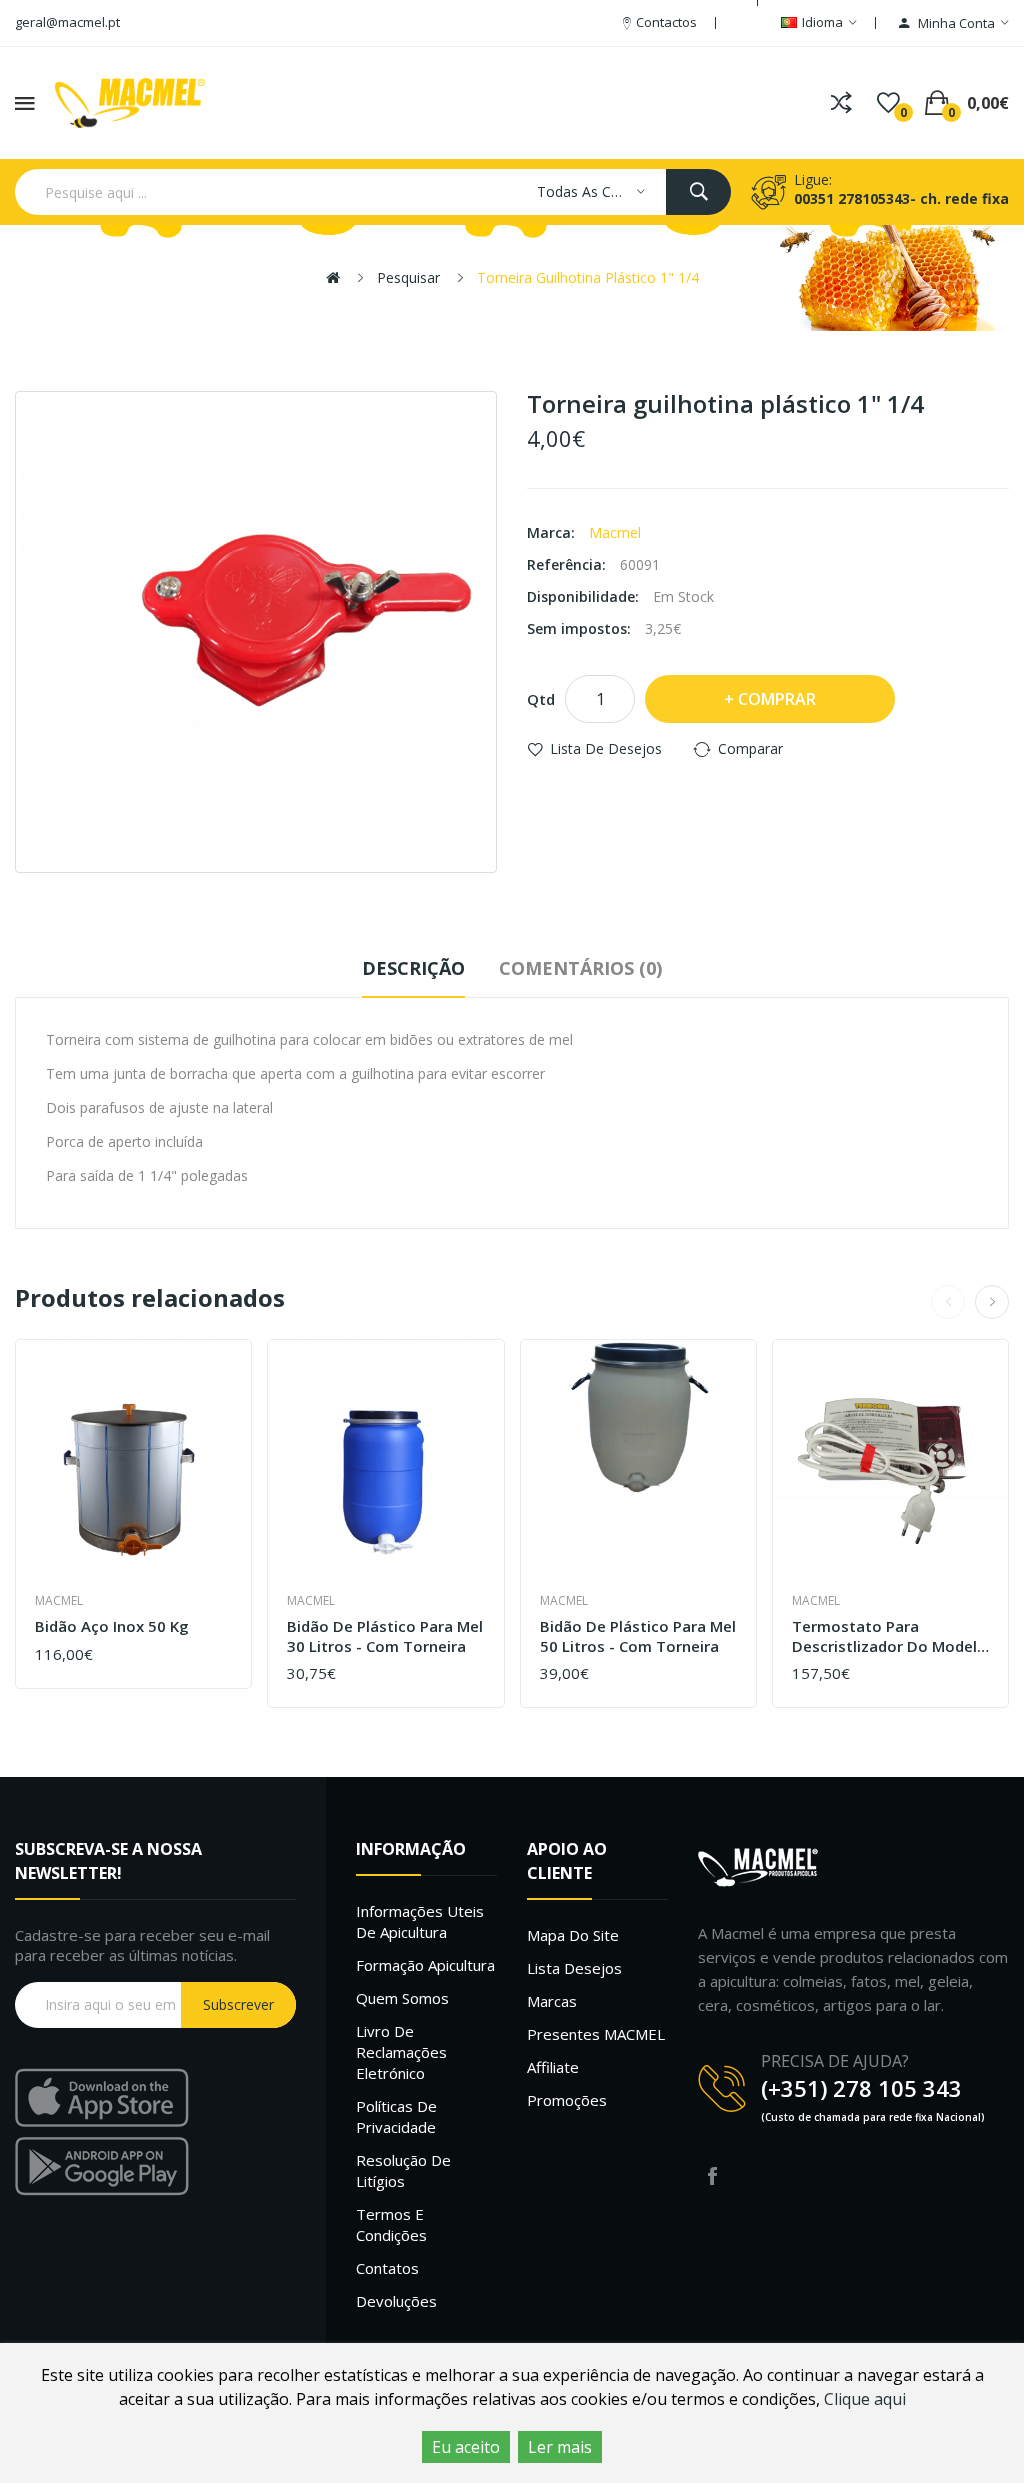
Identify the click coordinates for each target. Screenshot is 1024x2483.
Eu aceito (466, 2447)
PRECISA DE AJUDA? (835, 2061)
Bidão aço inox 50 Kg (112, 1626)
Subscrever (238, 2004)
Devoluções (396, 2301)
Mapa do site (573, 1935)
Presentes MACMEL (596, 2034)
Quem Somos (402, 1998)
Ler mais (560, 2447)
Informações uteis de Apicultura (420, 1921)
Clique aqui (865, 2399)
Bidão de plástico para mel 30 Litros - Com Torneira (385, 1636)
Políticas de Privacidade (396, 2116)
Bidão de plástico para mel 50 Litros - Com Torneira (638, 1636)
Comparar (750, 748)
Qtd (541, 699)
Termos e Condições (391, 2224)
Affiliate (553, 2067)
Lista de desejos (606, 748)
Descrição (413, 968)
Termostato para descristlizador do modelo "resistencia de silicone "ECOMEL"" (889, 1636)
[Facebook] (713, 2176)
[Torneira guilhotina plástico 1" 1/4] (256, 632)
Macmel (615, 532)
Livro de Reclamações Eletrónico (401, 2052)
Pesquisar (408, 277)
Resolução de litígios (403, 2170)
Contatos (387, 2268)
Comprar (777, 699)
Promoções (567, 2100)
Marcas (552, 2001)
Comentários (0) (580, 968)
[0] (888, 103)
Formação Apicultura (425, 1965)
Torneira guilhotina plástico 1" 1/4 (588, 277)
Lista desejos (574, 1968)
